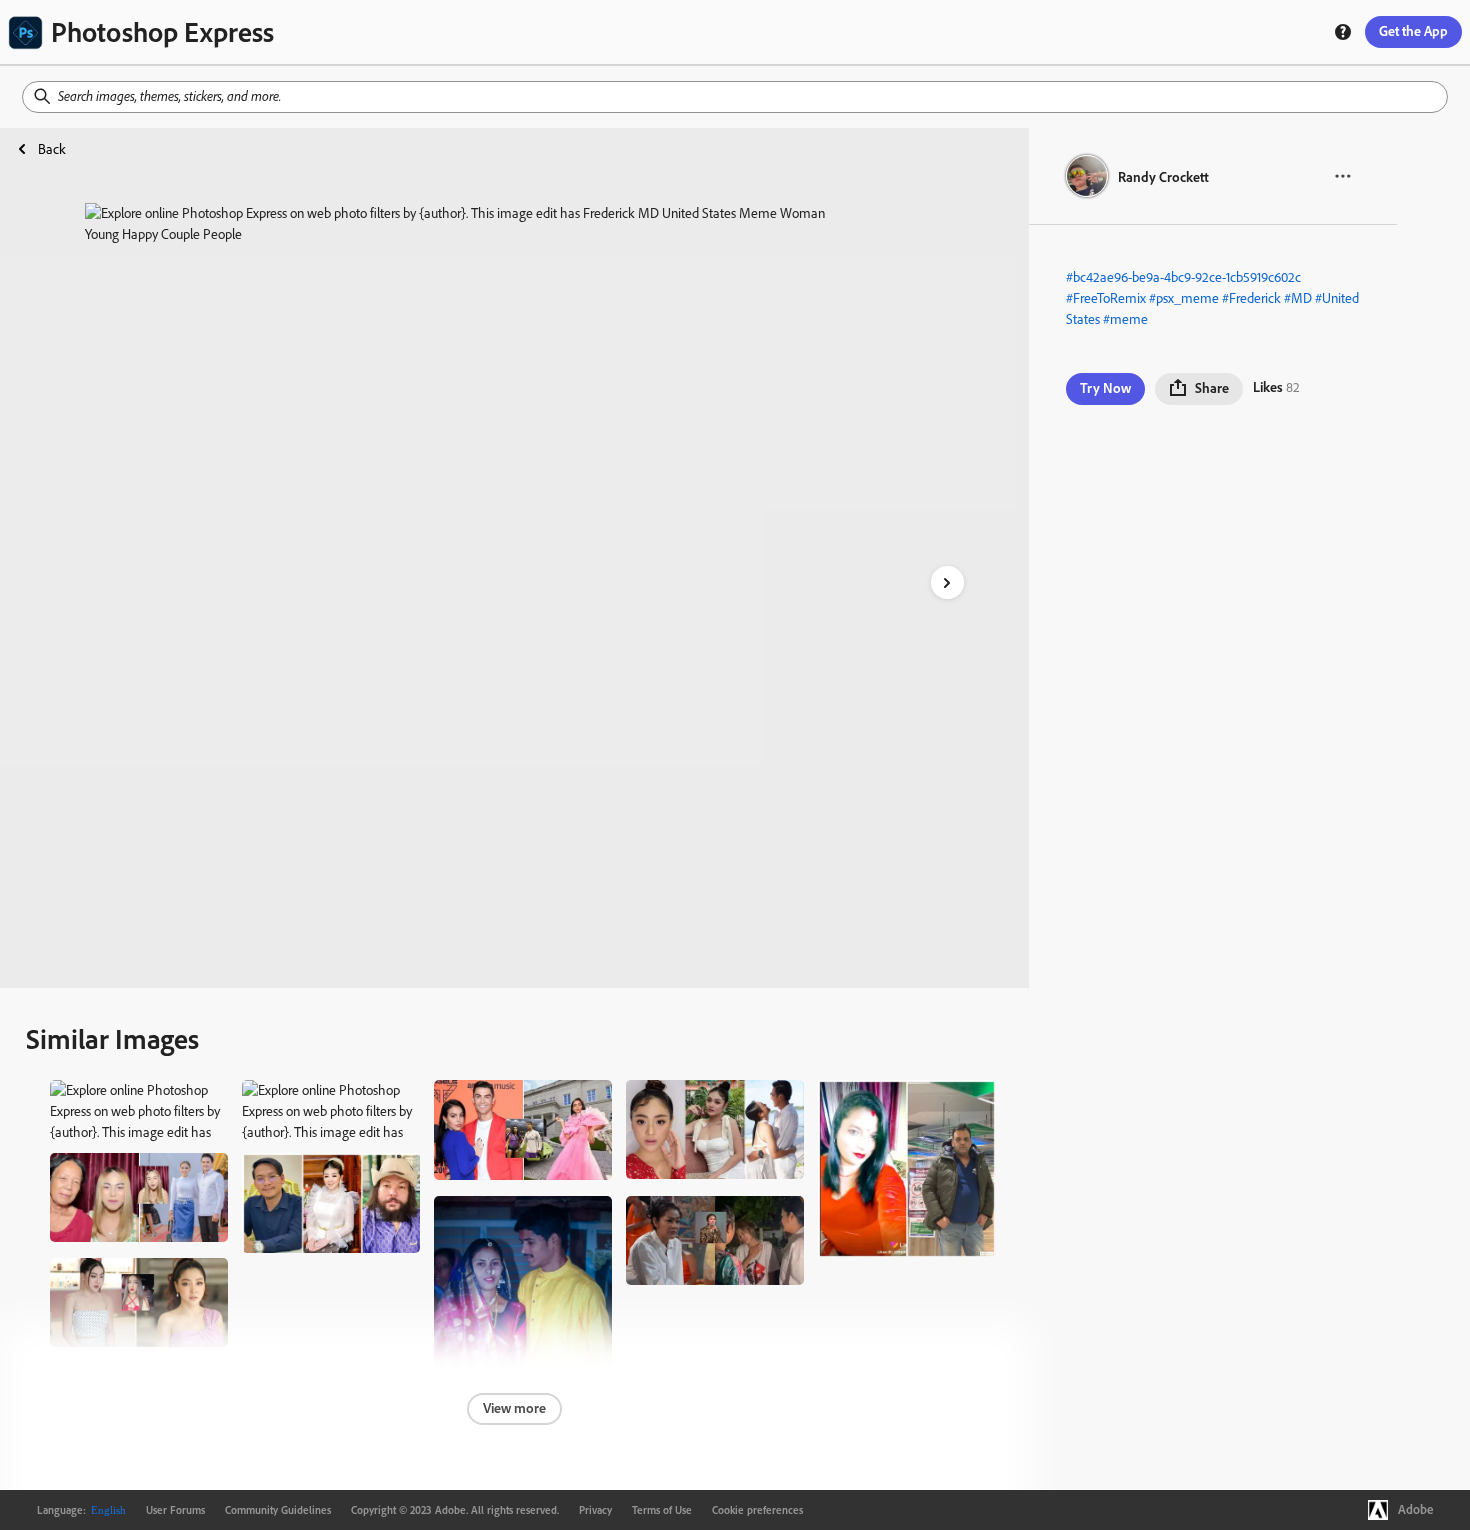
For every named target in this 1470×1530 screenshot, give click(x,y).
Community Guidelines (278, 1510)
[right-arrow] (947, 582)
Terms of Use (662, 1510)
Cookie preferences (757, 1510)
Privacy (595, 1510)
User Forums (175, 1510)
